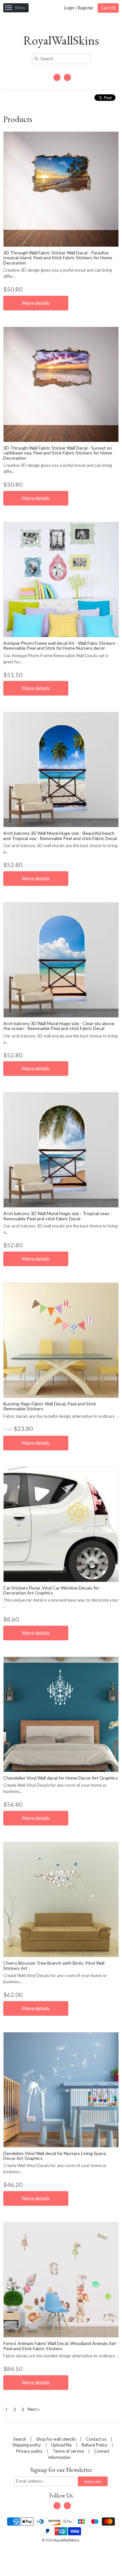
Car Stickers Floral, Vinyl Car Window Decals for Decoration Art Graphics (51, 1590)
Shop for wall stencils (56, 2439)
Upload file (61, 2445)
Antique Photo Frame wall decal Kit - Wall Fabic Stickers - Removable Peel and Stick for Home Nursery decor (61, 645)
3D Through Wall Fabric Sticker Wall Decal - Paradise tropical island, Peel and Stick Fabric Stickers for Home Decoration (58, 258)
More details (36, 303)
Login (69, 8)
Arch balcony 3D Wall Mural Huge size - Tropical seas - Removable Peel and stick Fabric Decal (58, 1216)
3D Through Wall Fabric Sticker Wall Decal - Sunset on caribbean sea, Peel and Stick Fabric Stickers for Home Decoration (58, 453)
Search (20, 2439)
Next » (34, 2409)
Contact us (96, 2439)
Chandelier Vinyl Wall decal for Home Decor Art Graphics (61, 1778)
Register (86, 8)
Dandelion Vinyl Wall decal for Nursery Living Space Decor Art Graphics (55, 2156)
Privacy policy (29, 2451)
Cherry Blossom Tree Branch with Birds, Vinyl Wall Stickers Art (54, 1965)
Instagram (67, 77)
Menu (20, 8)
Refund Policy (95, 2445)
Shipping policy (27, 2445)
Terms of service (68, 2451)
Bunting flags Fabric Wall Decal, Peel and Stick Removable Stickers (50, 1406)
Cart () (108, 8)
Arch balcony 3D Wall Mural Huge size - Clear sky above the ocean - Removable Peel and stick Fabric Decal (59, 1026)
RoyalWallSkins (61, 40)
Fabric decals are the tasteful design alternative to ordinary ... (61, 1416)
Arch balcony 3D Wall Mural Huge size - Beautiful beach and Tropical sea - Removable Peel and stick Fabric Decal (60, 835)
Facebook (57, 77)
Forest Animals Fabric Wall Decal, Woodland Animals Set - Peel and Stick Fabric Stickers (61, 2346)
